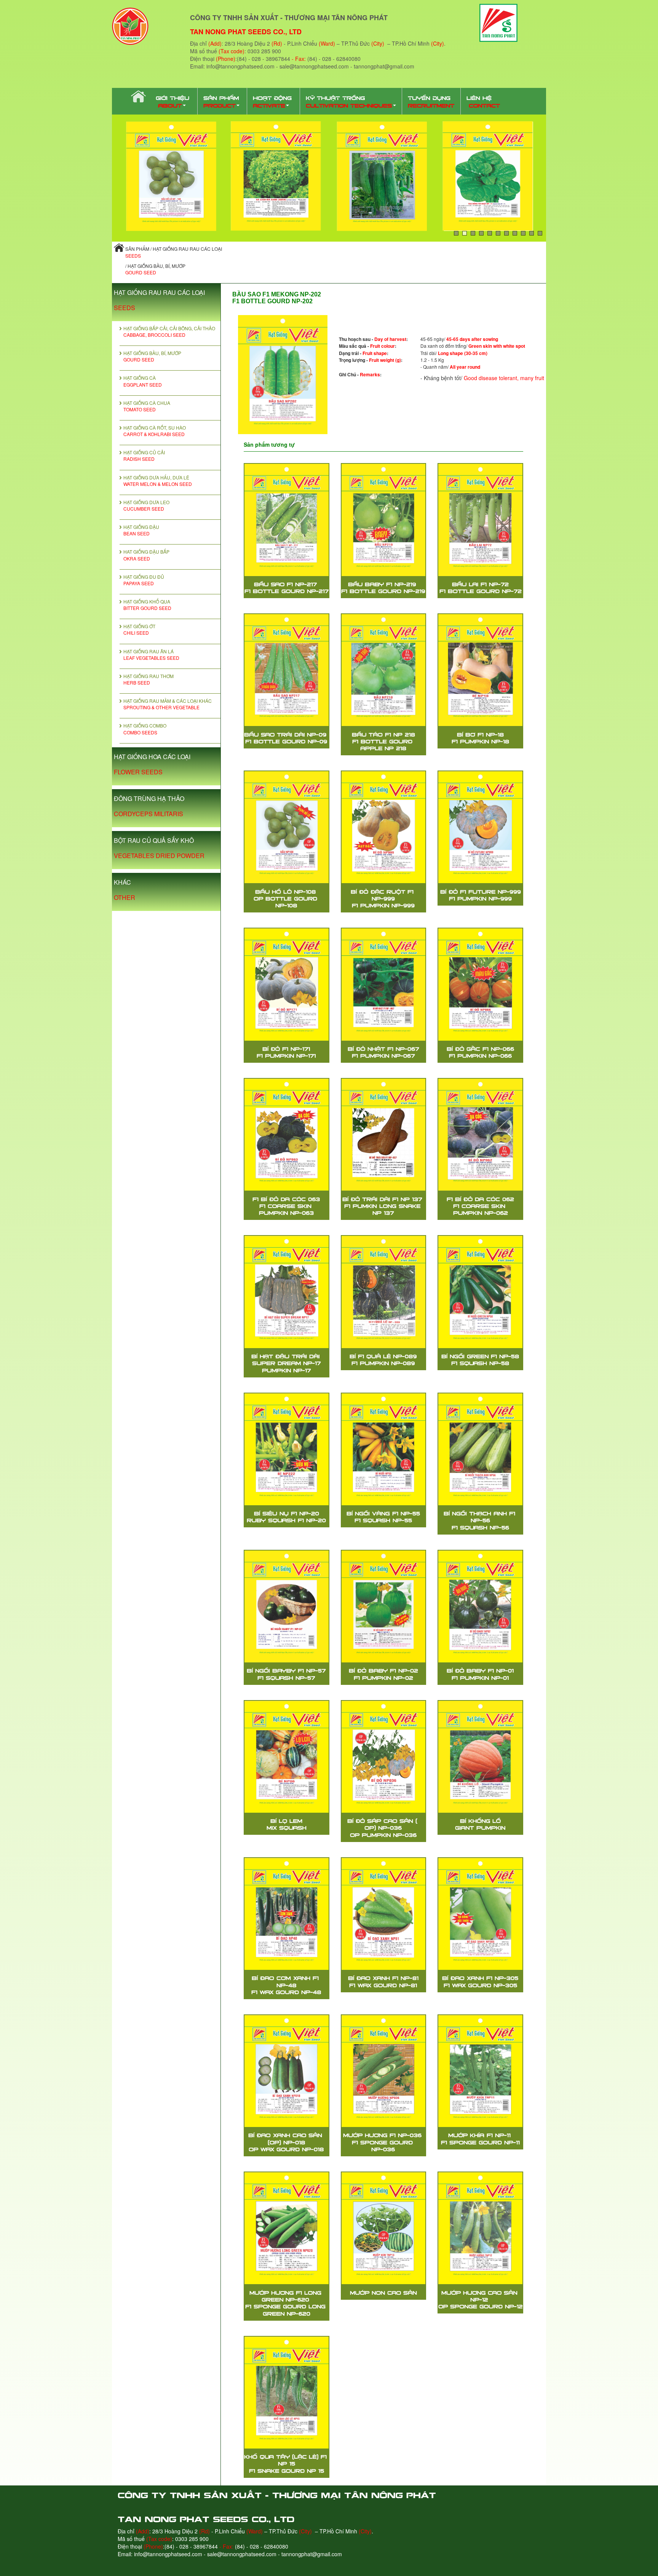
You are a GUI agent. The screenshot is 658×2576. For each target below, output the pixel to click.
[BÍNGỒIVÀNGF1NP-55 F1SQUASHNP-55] (384, 1449)
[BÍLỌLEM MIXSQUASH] (287, 1757)
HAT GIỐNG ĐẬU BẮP (146, 555)
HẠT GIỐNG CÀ (143, 381)
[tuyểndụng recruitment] (431, 101)
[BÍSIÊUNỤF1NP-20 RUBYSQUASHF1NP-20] (287, 1449)
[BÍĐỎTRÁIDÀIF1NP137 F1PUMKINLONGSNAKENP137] (384, 1135)
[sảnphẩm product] (222, 101)
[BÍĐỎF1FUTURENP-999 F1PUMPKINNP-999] (480, 827)
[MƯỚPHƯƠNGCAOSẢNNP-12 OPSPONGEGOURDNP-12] (480, 2228)
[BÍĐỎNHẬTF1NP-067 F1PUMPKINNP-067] (384, 984)
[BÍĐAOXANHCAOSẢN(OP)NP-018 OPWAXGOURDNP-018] (287, 2071)
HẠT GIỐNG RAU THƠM (149, 679)
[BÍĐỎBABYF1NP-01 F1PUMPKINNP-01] (480, 1606)
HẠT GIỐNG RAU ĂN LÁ (151, 654)
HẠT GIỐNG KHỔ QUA (147, 605)
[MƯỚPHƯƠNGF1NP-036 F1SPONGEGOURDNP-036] (384, 2071)
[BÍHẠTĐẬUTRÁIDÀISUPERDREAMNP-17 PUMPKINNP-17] (287, 1292)
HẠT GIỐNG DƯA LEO (146, 505)
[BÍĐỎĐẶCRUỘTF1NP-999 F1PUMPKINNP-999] (384, 827)
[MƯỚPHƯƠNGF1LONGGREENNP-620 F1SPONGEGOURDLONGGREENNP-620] (287, 2228)
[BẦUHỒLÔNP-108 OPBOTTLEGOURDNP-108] (287, 827)
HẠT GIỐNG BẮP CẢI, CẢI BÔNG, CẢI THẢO (169, 331)
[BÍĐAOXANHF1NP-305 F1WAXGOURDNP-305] (480, 1914)
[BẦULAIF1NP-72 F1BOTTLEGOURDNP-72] (480, 520)
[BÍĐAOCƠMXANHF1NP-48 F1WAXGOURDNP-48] (287, 1914)
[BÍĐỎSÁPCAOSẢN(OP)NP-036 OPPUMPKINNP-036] (384, 1757)
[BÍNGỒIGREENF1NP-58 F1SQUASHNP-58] (480, 1292)
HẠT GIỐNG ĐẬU (141, 530)
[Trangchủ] (137, 97)
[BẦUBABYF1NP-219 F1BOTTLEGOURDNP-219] (384, 520)
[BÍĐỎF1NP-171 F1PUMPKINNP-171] (287, 984)
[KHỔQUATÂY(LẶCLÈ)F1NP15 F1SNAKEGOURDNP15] (287, 2393)
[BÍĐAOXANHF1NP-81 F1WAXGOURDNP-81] (384, 1914)
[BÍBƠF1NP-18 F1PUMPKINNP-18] (480, 670)
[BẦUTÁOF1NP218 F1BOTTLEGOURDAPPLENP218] (384, 670)
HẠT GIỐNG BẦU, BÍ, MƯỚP (152, 356)
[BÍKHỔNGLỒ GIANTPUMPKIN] (480, 1757)
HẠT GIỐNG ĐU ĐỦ (144, 580)
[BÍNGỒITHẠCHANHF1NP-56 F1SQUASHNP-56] (480, 1449)
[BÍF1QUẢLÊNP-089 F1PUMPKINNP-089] (384, 1292)
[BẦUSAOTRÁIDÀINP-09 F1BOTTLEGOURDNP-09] (287, 670)
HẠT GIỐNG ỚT (139, 629)
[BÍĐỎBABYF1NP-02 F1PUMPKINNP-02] (384, 1606)
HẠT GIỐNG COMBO (145, 729)
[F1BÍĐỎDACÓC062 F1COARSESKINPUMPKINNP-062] (480, 1135)
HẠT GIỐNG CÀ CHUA (147, 406)
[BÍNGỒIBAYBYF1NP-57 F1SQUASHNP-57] (287, 1606)
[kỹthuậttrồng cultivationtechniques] (351, 101)
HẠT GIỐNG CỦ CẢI (144, 455)
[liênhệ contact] (483, 101)
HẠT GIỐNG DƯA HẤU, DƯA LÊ (158, 481)
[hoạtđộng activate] (274, 101)
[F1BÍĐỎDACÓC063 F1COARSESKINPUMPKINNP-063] (287, 1135)
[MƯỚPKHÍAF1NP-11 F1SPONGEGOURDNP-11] (480, 2071)
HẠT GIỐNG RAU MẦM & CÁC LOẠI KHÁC (168, 704)
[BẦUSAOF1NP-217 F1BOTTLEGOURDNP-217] (287, 520)
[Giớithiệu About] (174, 101)
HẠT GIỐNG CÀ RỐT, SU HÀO (155, 431)
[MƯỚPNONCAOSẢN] (384, 2228)
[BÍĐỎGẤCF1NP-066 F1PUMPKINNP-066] (480, 984)
